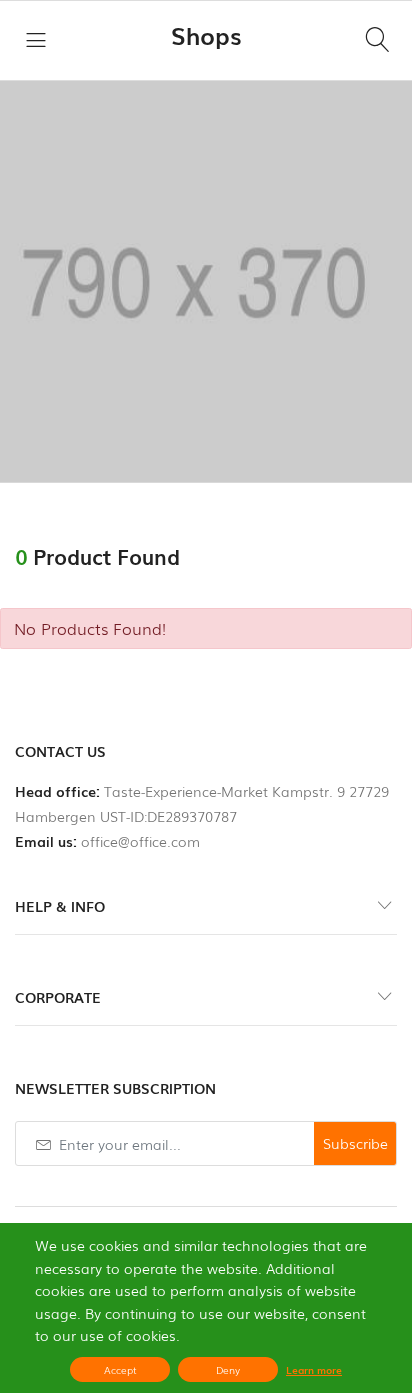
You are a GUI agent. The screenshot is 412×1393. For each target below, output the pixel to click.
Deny (228, 1369)
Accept (120, 1369)
